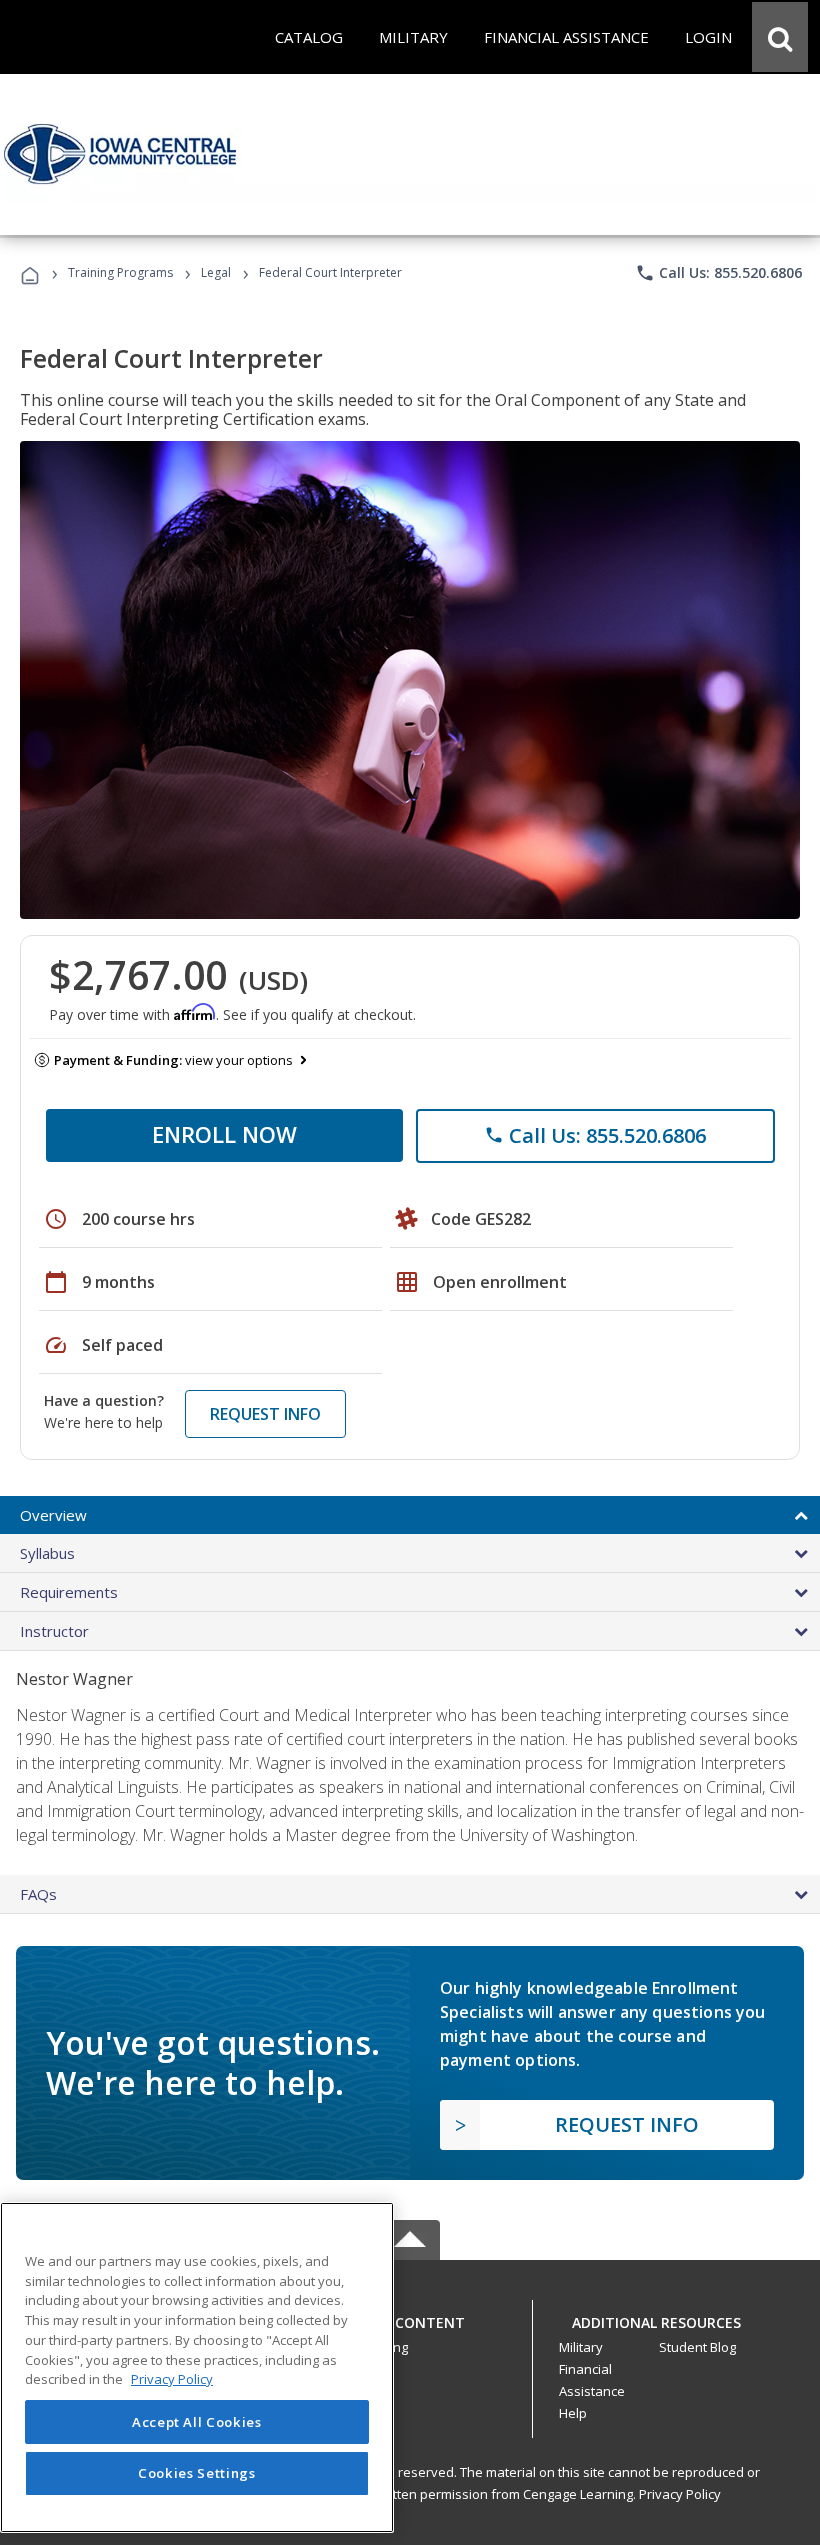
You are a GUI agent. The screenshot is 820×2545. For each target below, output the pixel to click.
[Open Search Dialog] (780, 37)
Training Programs (120, 272)
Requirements (69, 1592)
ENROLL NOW (224, 1134)
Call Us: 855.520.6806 (718, 273)
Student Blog (697, 2347)
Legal (216, 272)
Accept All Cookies (197, 2422)
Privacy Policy (680, 2494)
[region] (197, 2367)
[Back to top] (410, 2318)
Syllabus (47, 1553)
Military (581, 2347)
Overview (53, 1515)
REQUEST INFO (265, 1414)
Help (573, 2413)
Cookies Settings (197, 2473)
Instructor (54, 1631)
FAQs (38, 1894)
